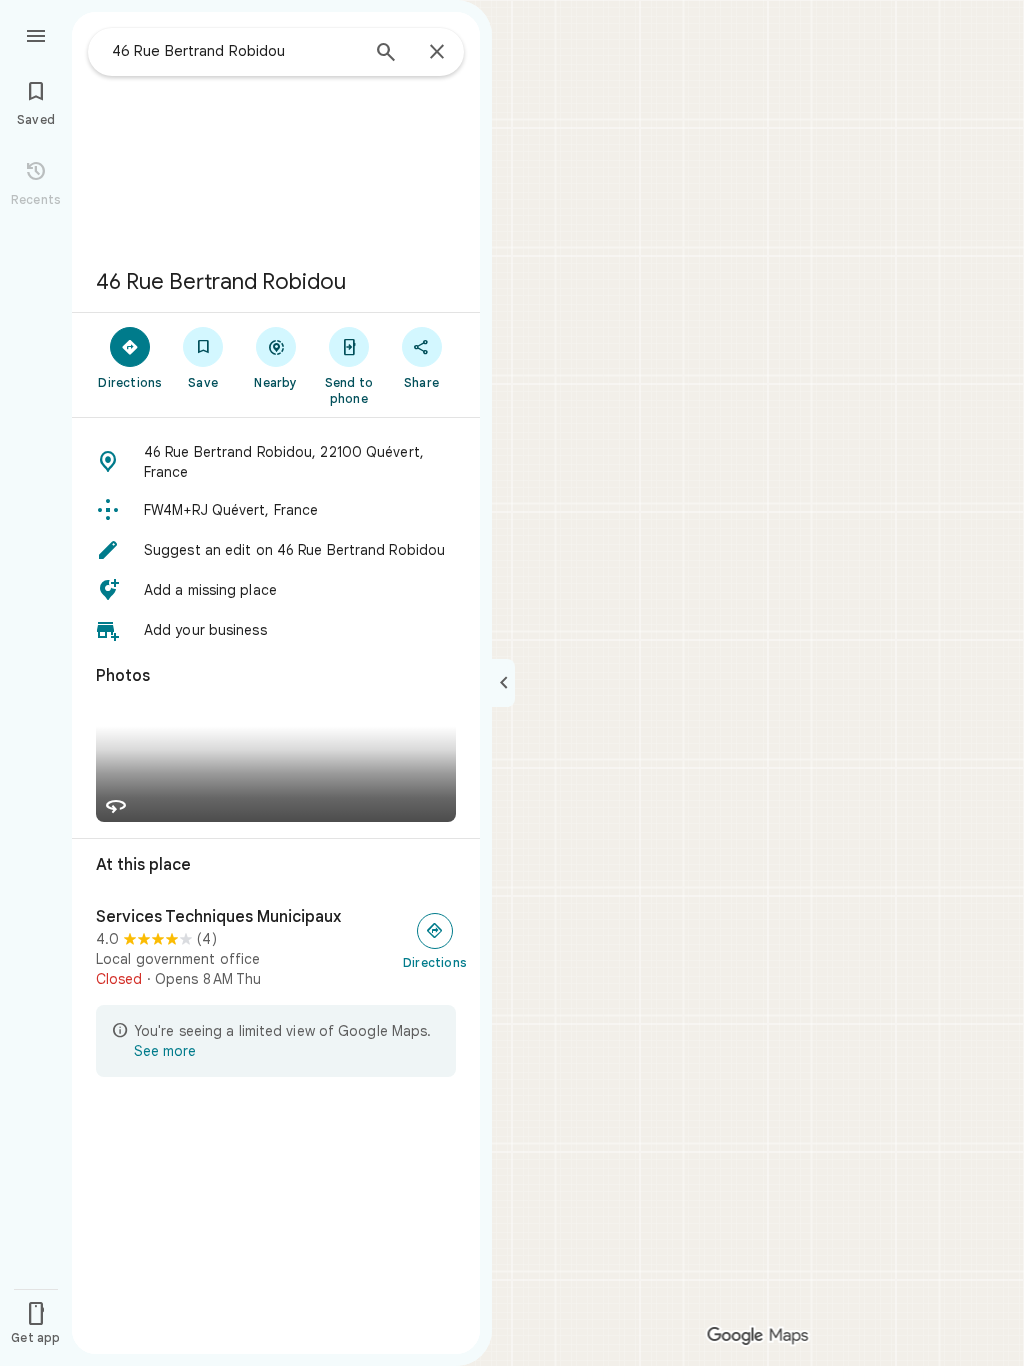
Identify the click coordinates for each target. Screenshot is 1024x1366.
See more (165, 1051)
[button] (276, 462)
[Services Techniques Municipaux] (276, 948)
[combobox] (235, 51)
